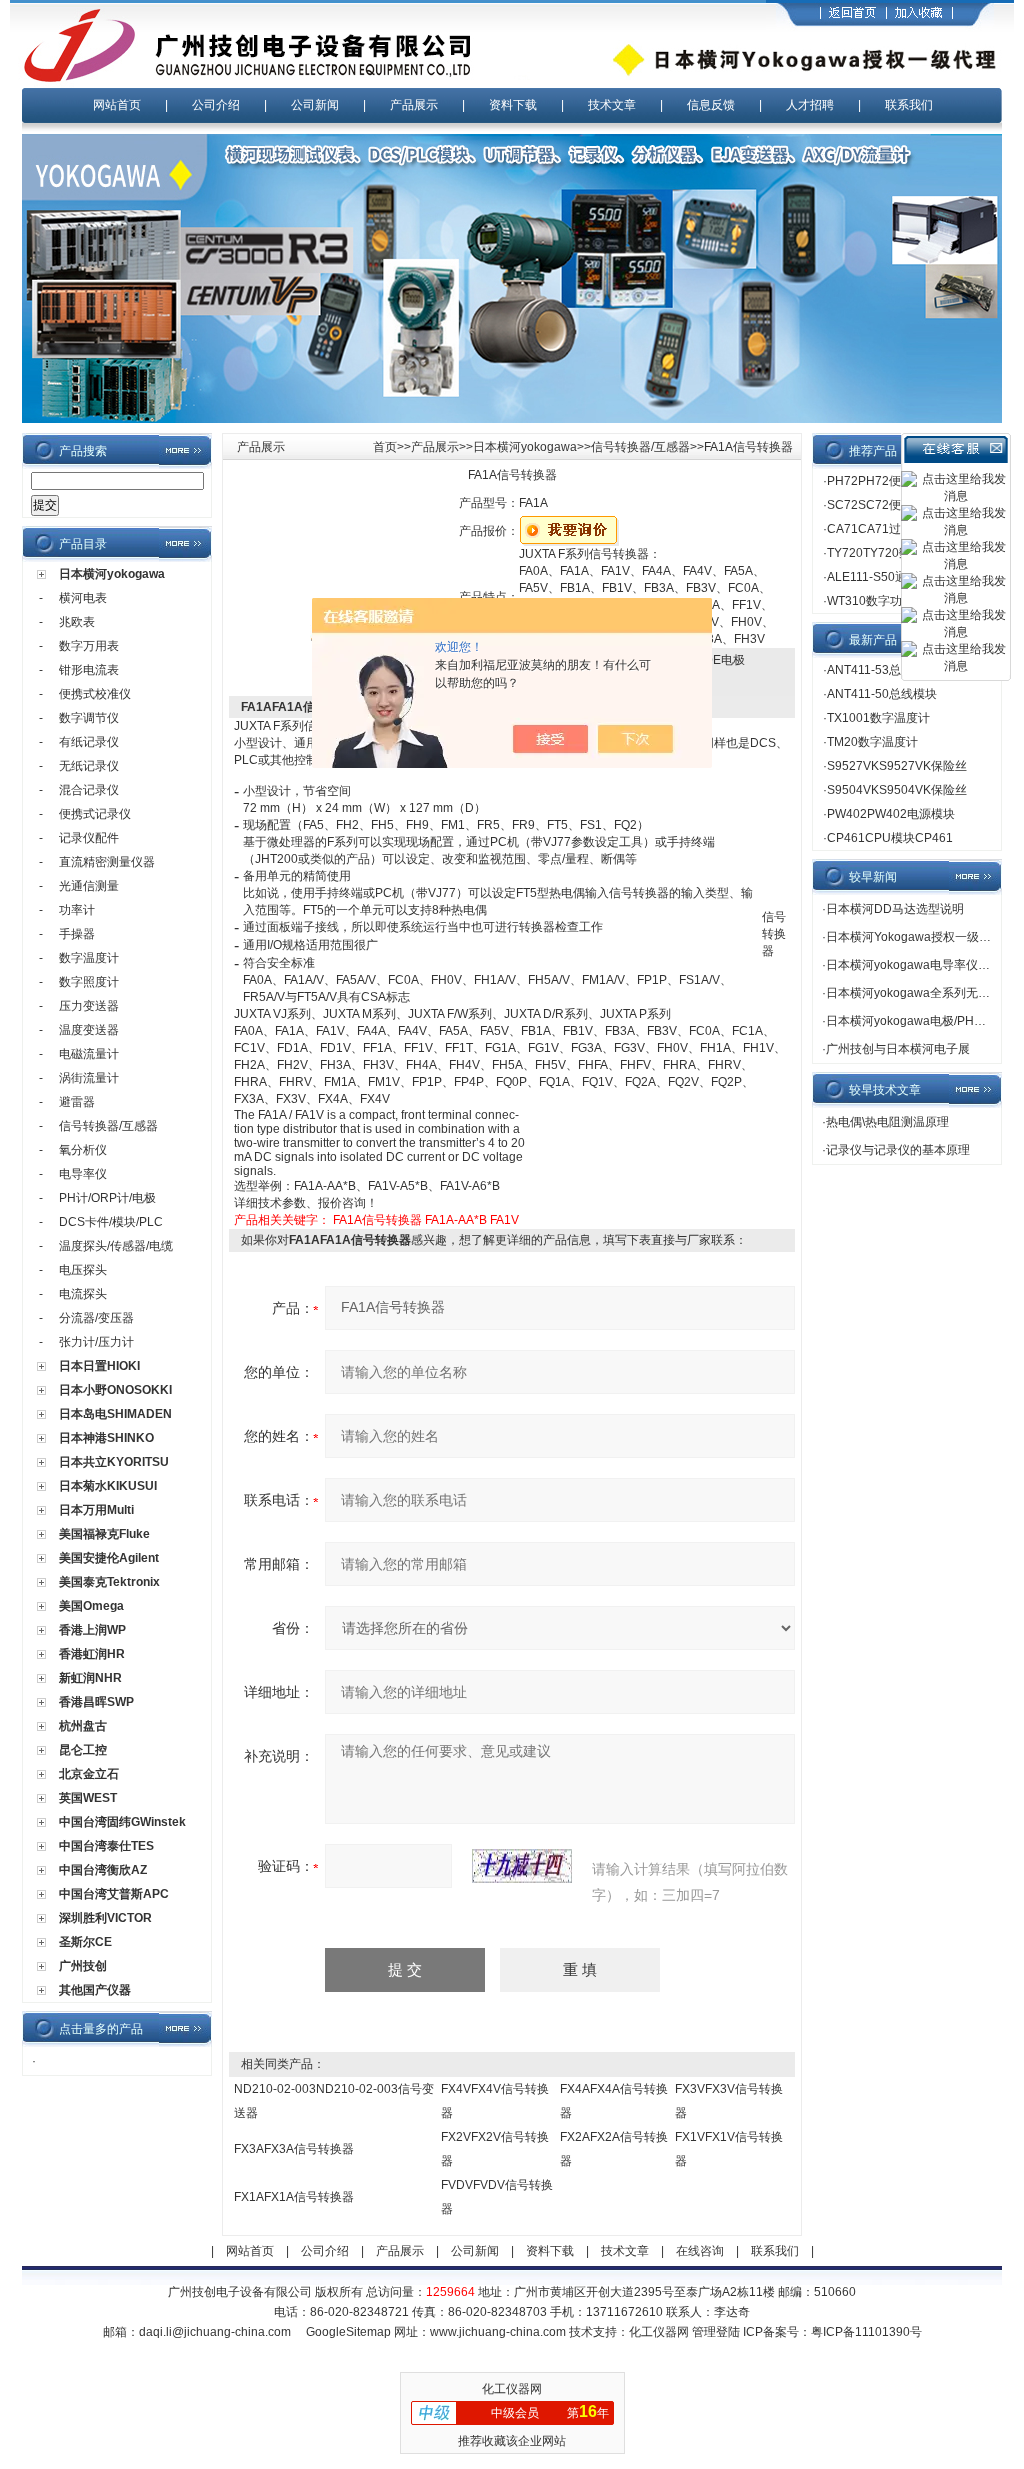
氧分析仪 (83, 1150)
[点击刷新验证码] (522, 1866)
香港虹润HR (92, 1654)
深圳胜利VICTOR (105, 1918)
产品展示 (414, 105)
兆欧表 (77, 622)
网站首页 (117, 105)
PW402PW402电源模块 (891, 814)
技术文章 (612, 105)
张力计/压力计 (96, 1342)
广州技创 (83, 1966)
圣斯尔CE (85, 1942)
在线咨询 (700, 2251)
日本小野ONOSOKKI (115, 1390)
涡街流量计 (89, 1078)
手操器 (77, 934)
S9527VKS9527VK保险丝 (897, 766)
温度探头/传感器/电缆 (116, 1246)
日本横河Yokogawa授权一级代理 (914, 937)
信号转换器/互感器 (108, 1126)
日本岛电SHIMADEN (115, 1414)
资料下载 (513, 105)
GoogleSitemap (348, 2332)
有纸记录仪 (89, 742)
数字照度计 (89, 982)
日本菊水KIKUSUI (108, 1486)
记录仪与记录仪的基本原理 (898, 1150)
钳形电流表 (89, 670)
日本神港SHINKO (106, 1438)
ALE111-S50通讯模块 (885, 577)
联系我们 (909, 105)
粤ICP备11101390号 (866, 2332)
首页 (385, 447)
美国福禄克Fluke (104, 1534)
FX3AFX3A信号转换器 (294, 2149)
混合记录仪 (89, 790)
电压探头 (83, 1270)
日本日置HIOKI (99, 1366)
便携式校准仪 (95, 694)
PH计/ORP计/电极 (107, 1198)
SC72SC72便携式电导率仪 (900, 505)
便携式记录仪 (95, 814)
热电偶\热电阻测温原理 (887, 1122)
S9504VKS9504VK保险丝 (897, 790)
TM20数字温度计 (872, 742)
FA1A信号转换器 (377, 1220)
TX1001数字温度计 (878, 718)
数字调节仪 (89, 718)
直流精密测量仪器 (107, 862)
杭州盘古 (83, 1726)
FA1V (504, 1220)
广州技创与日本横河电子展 (898, 1049)
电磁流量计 (89, 1054)
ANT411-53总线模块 (882, 670)
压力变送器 (89, 1006)
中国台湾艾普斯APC (114, 1894)
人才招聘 (810, 105)
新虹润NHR (90, 1678)
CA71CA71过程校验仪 (888, 529)
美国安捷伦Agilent (109, 1558)
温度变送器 (89, 1030)
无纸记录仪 (89, 766)
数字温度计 (89, 958)
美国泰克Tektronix (109, 1582)
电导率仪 (83, 1174)
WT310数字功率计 (876, 601)
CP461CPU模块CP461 (890, 838)
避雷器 (77, 1102)
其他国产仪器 (95, 1990)
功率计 (77, 910)
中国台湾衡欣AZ (103, 1870)
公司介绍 (216, 105)
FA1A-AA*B (456, 1220)
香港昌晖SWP (96, 1702)
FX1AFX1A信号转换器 (294, 2197)
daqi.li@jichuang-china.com (215, 2332)
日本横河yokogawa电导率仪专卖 (914, 965)
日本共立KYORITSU (114, 1462)
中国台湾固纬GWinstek (122, 1822)
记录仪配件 (89, 838)
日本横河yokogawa (112, 574)
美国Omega (91, 1606)
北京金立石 (89, 1774)
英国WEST (88, 1798)
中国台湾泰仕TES (106, 1846)
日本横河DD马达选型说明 (895, 909)
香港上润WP (92, 1630)
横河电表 (83, 598)
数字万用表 (89, 646)
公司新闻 (315, 105)
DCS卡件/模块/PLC (111, 1222)
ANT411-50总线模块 (882, 694)
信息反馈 (711, 105)
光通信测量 (89, 886)
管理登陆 (716, 2332)
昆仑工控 (83, 1750)
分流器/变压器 (96, 1318)
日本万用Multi (96, 1510)
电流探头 (83, 1294)
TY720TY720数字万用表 (893, 553)
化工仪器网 (659, 2332)
